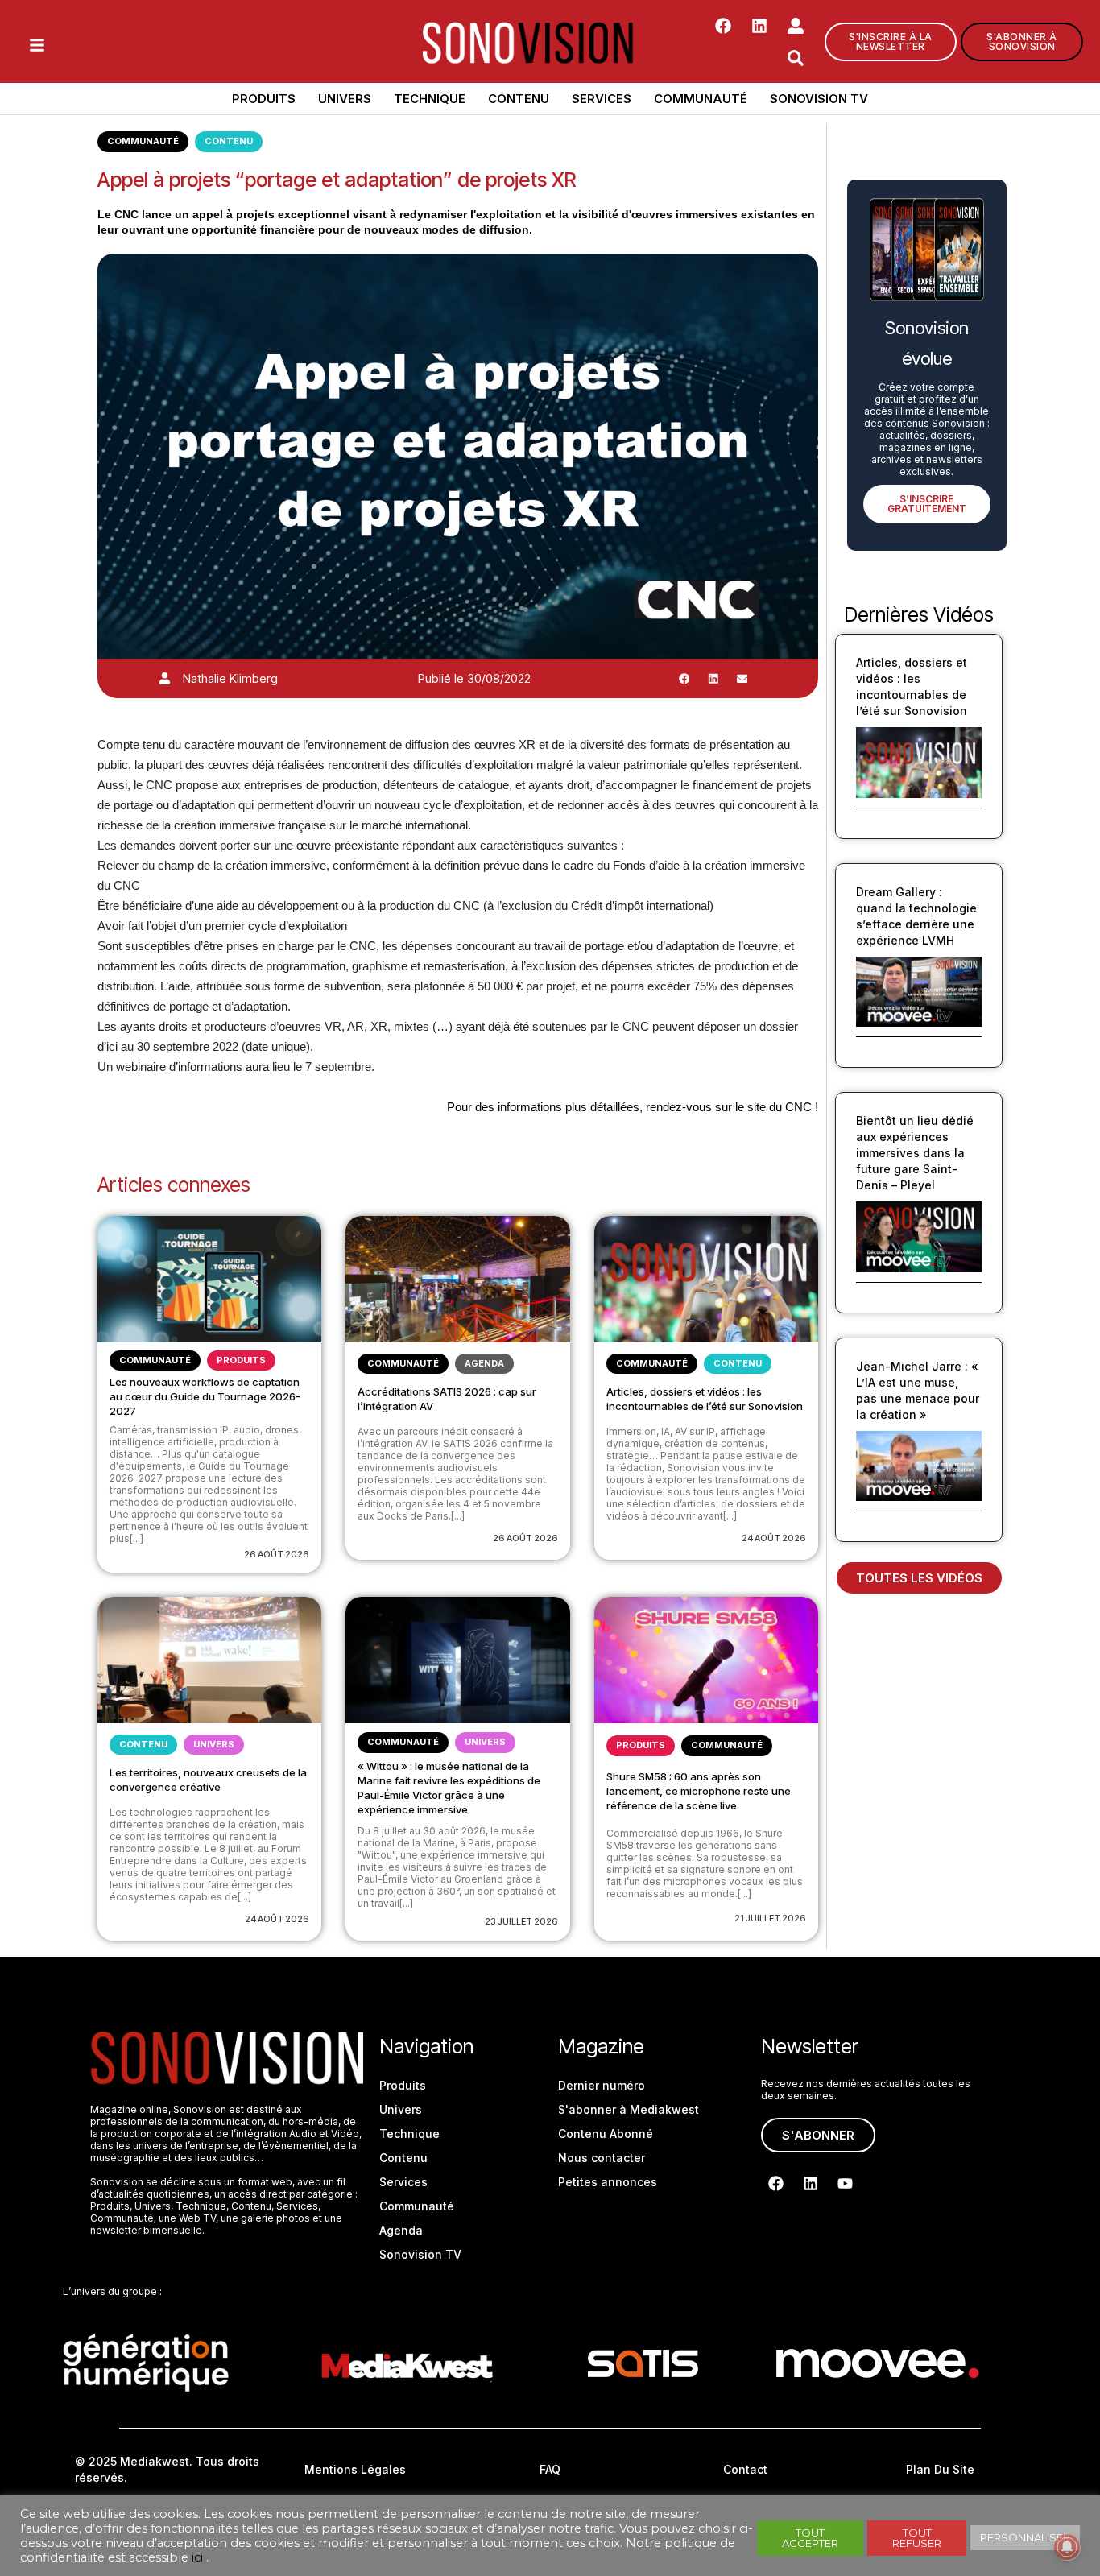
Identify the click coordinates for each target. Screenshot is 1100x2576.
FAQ (550, 2469)
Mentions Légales (355, 2469)
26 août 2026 (277, 1554)
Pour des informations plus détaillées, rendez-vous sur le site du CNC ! (633, 1107)
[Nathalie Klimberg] (165, 678)
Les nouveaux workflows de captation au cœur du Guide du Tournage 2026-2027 (205, 1396)
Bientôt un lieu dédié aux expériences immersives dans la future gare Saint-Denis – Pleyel (915, 1153)
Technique (430, 99)
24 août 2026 (774, 1538)
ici (197, 2557)
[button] (684, 679)
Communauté (701, 99)
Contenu (519, 99)
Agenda (484, 1363)
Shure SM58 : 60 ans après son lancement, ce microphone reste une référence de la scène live (699, 1791)
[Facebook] (723, 26)
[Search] (796, 58)
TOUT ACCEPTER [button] (810, 2538)
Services (602, 99)
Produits (264, 99)
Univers (345, 99)
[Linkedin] (759, 26)
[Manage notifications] (1067, 2547)
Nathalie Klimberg (230, 678)
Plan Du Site (940, 2469)
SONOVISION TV (819, 99)
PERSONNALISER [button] (1025, 2537)
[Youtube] (846, 2184)
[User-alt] (796, 26)
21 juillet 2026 (770, 1918)
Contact (745, 2469)
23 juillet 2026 (521, 1921)
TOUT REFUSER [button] (917, 2538)
